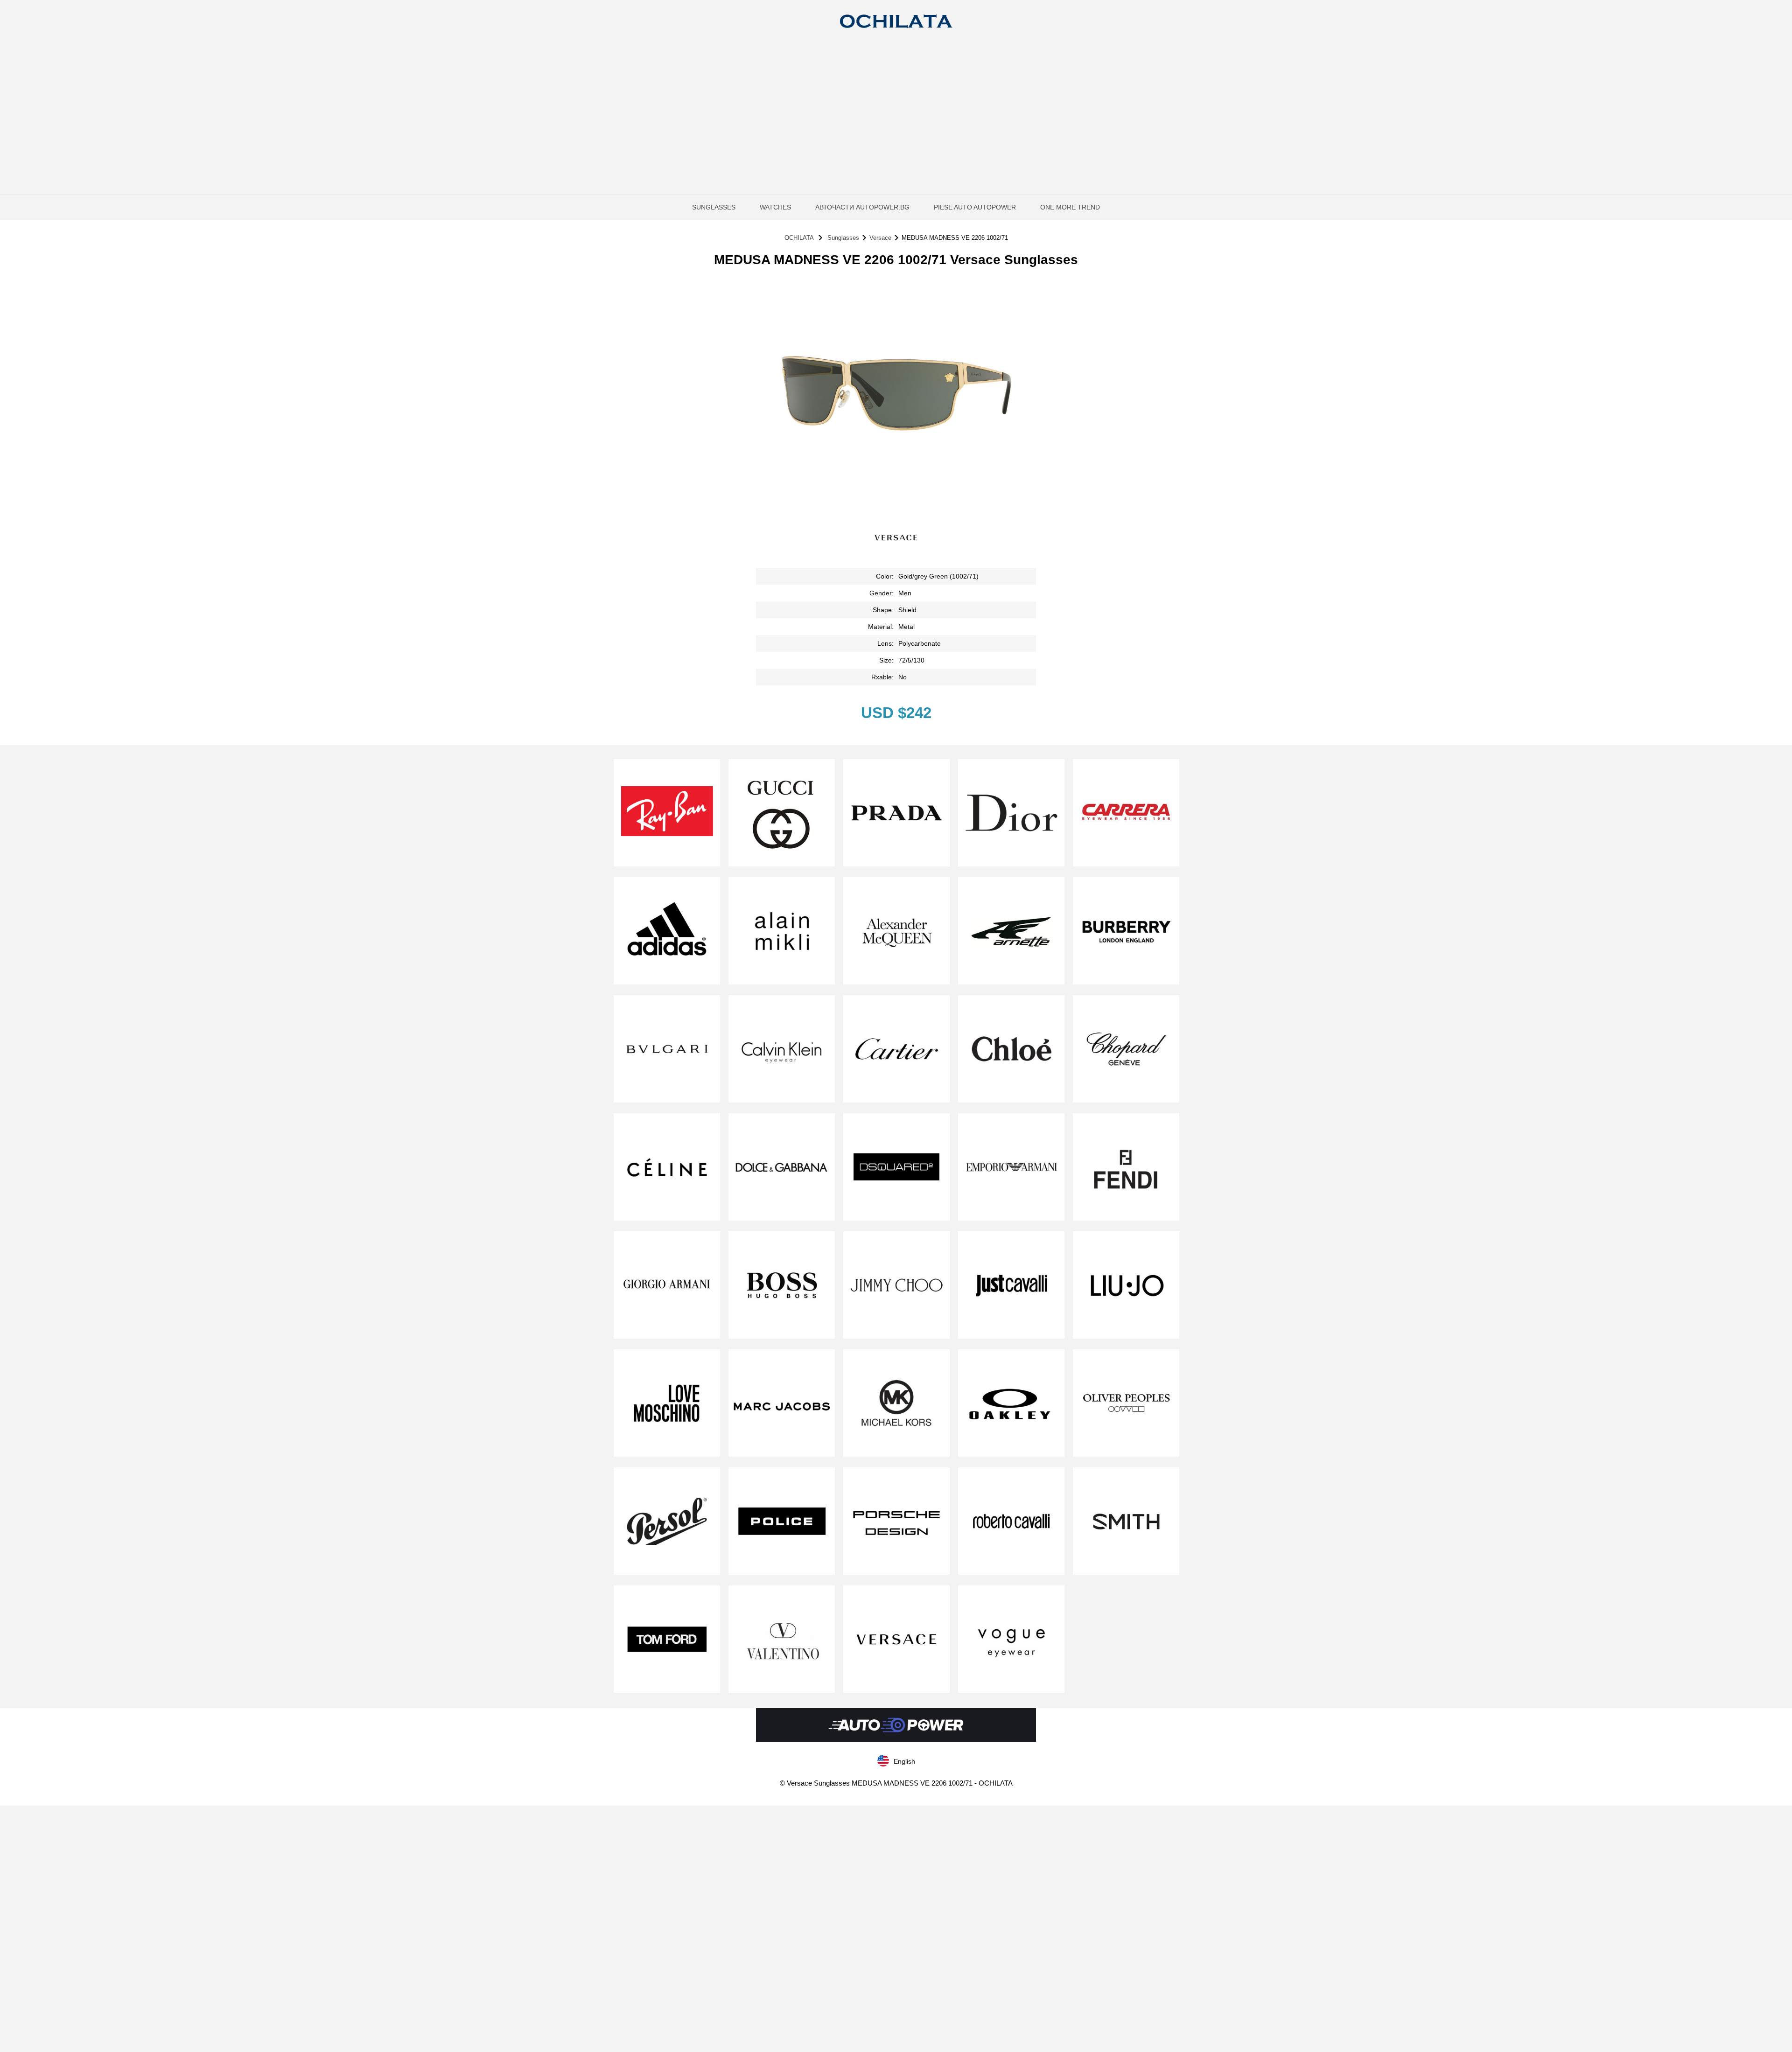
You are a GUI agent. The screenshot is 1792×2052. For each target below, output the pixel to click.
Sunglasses (714, 207)
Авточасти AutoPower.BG (862, 207)
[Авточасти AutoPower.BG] (896, 1739)
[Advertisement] (896, 110)
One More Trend (1070, 207)
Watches (775, 207)
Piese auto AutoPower (975, 207)
